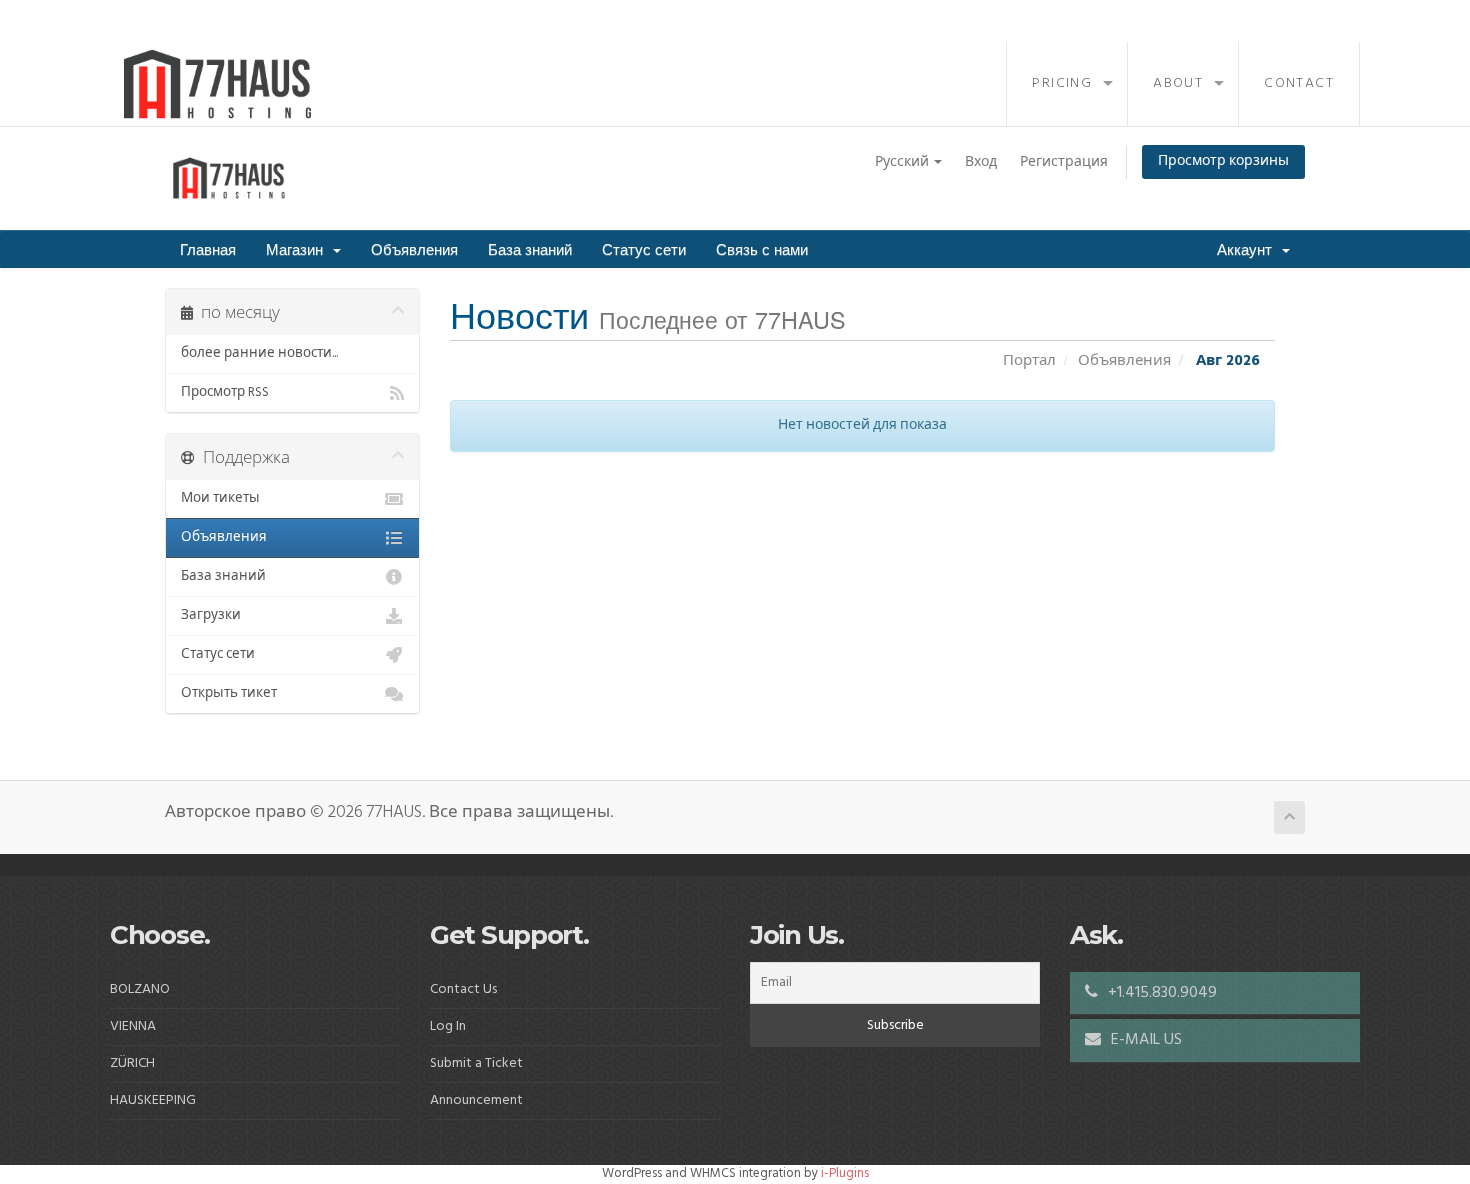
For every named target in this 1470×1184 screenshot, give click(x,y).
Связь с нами (762, 248)
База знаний (530, 248)
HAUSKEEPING (153, 1100)
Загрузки (211, 615)
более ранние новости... (259, 353)
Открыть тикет (229, 693)
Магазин (298, 248)
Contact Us (463, 989)
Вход (981, 162)
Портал (1029, 361)
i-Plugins (845, 1173)
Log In (448, 1026)
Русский (903, 162)
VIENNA (133, 1026)
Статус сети (644, 248)
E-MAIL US (1144, 1040)
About (1178, 83)
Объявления (414, 248)
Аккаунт (1248, 248)
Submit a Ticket (476, 1063)
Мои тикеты (220, 498)
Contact (1299, 83)
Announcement (476, 1100)
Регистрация (1064, 162)
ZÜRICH (132, 1063)
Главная (208, 248)
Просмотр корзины (1223, 161)
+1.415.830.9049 (1160, 993)
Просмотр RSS (225, 392)
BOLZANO (140, 989)
